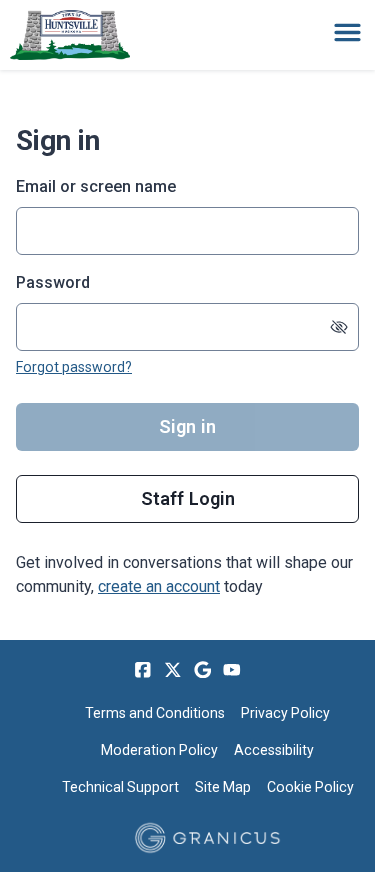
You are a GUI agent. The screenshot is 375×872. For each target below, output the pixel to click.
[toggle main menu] (347, 32)
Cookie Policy (310, 787)
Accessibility (274, 750)
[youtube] (232, 670)
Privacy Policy (285, 713)
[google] (203, 670)
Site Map (223, 787)
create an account (159, 586)
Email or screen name (96, 186)
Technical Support (120, 787)
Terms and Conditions (155, 713)
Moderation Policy (159, 750)
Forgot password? (74, 367)
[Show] (339, 327)
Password (53, 282)
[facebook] (143, 670)
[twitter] (173, 670)
